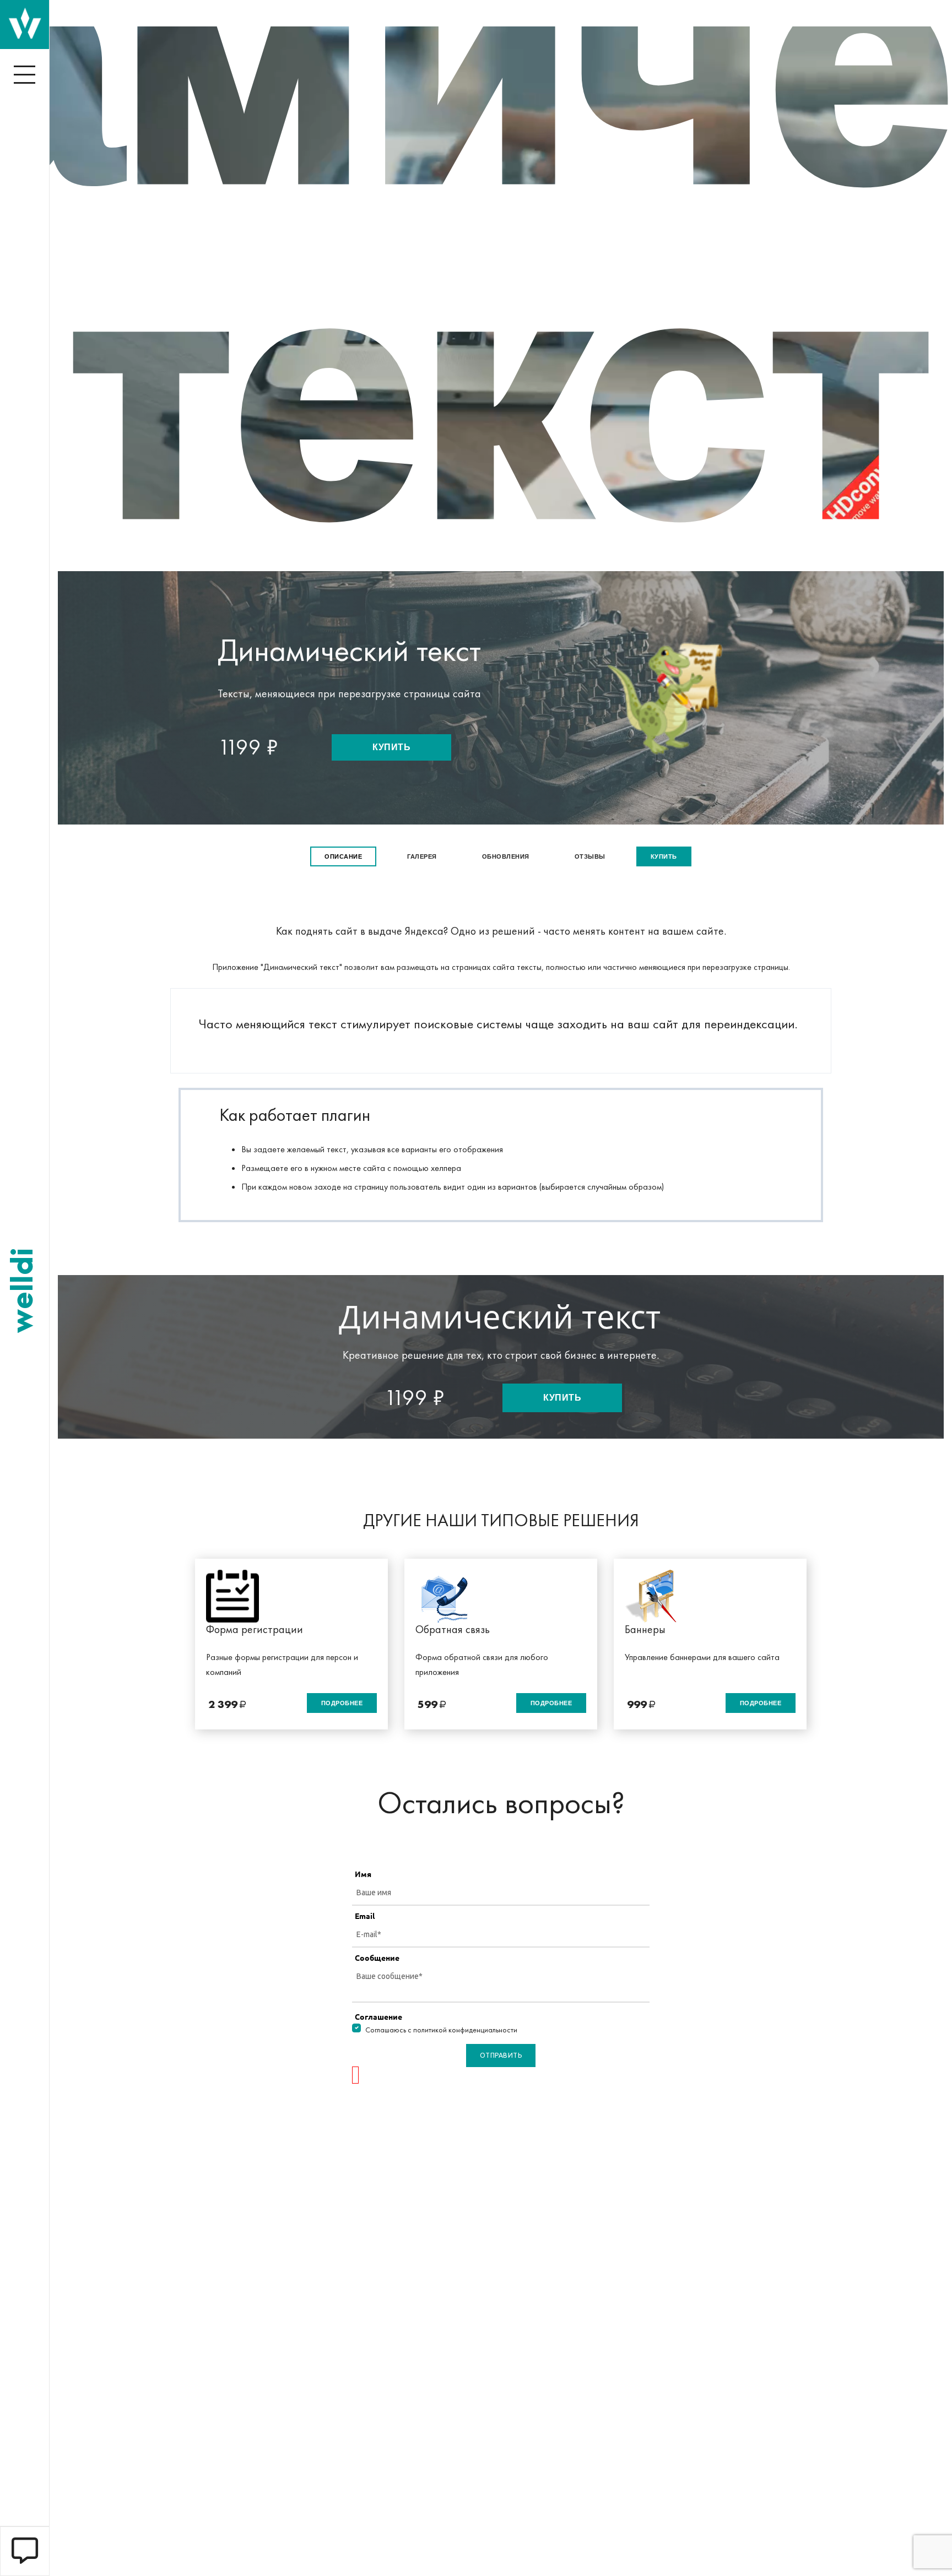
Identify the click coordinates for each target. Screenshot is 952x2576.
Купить (391, 747)
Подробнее (342, 1703)
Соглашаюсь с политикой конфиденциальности (441, 2030)
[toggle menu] (25, 74)
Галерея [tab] (422, 856)
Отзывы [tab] (590, 856)
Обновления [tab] (506, 856)
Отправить (501, 2055)
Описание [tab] (343, 856)
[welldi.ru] (25, 23)
